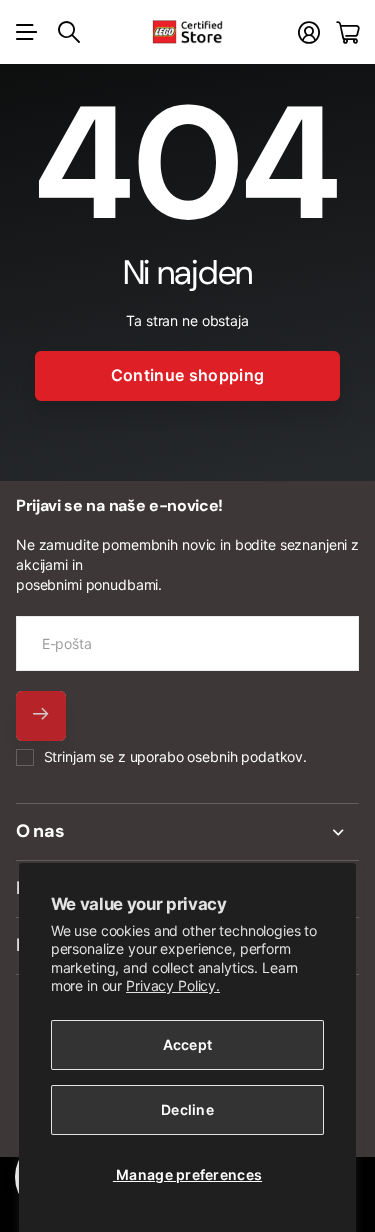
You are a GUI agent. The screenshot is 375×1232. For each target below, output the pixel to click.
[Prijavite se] (309, 32)
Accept (188, 1044)
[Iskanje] (69, 32)
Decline (187, 1109)
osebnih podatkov (245, 756)
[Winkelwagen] (347, 32)
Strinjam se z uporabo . (175, 756)
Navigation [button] (27, 32)
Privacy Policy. (173, 985)
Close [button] (187, 832)
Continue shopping (187, 375)
